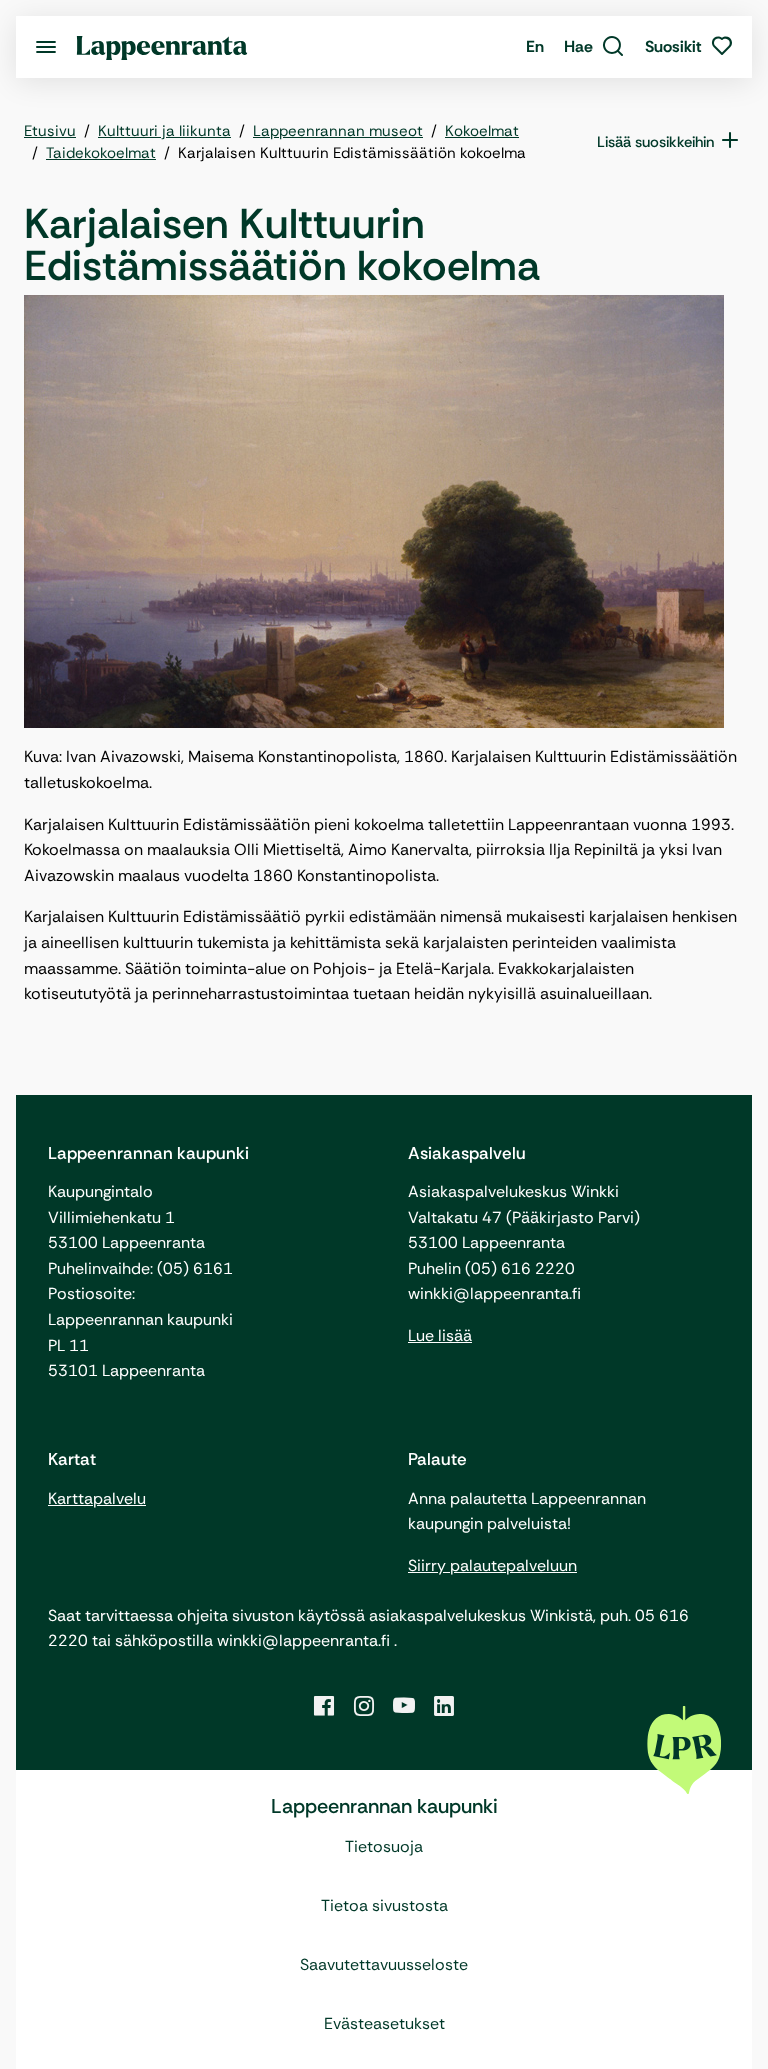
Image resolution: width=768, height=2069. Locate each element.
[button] (594, 47)
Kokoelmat (482, 131)
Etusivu (50, 131)
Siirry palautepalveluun (492, 1565)
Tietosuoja (384, 1846)
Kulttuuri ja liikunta (164, 131)
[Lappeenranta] (162, 46)
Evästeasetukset (384, 2023)
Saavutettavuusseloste (384, 1964)
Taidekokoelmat (101, 153)
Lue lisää (440, 1335)
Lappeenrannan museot (338, 131)
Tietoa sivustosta (384, 1905)
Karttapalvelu (97, 1498)
